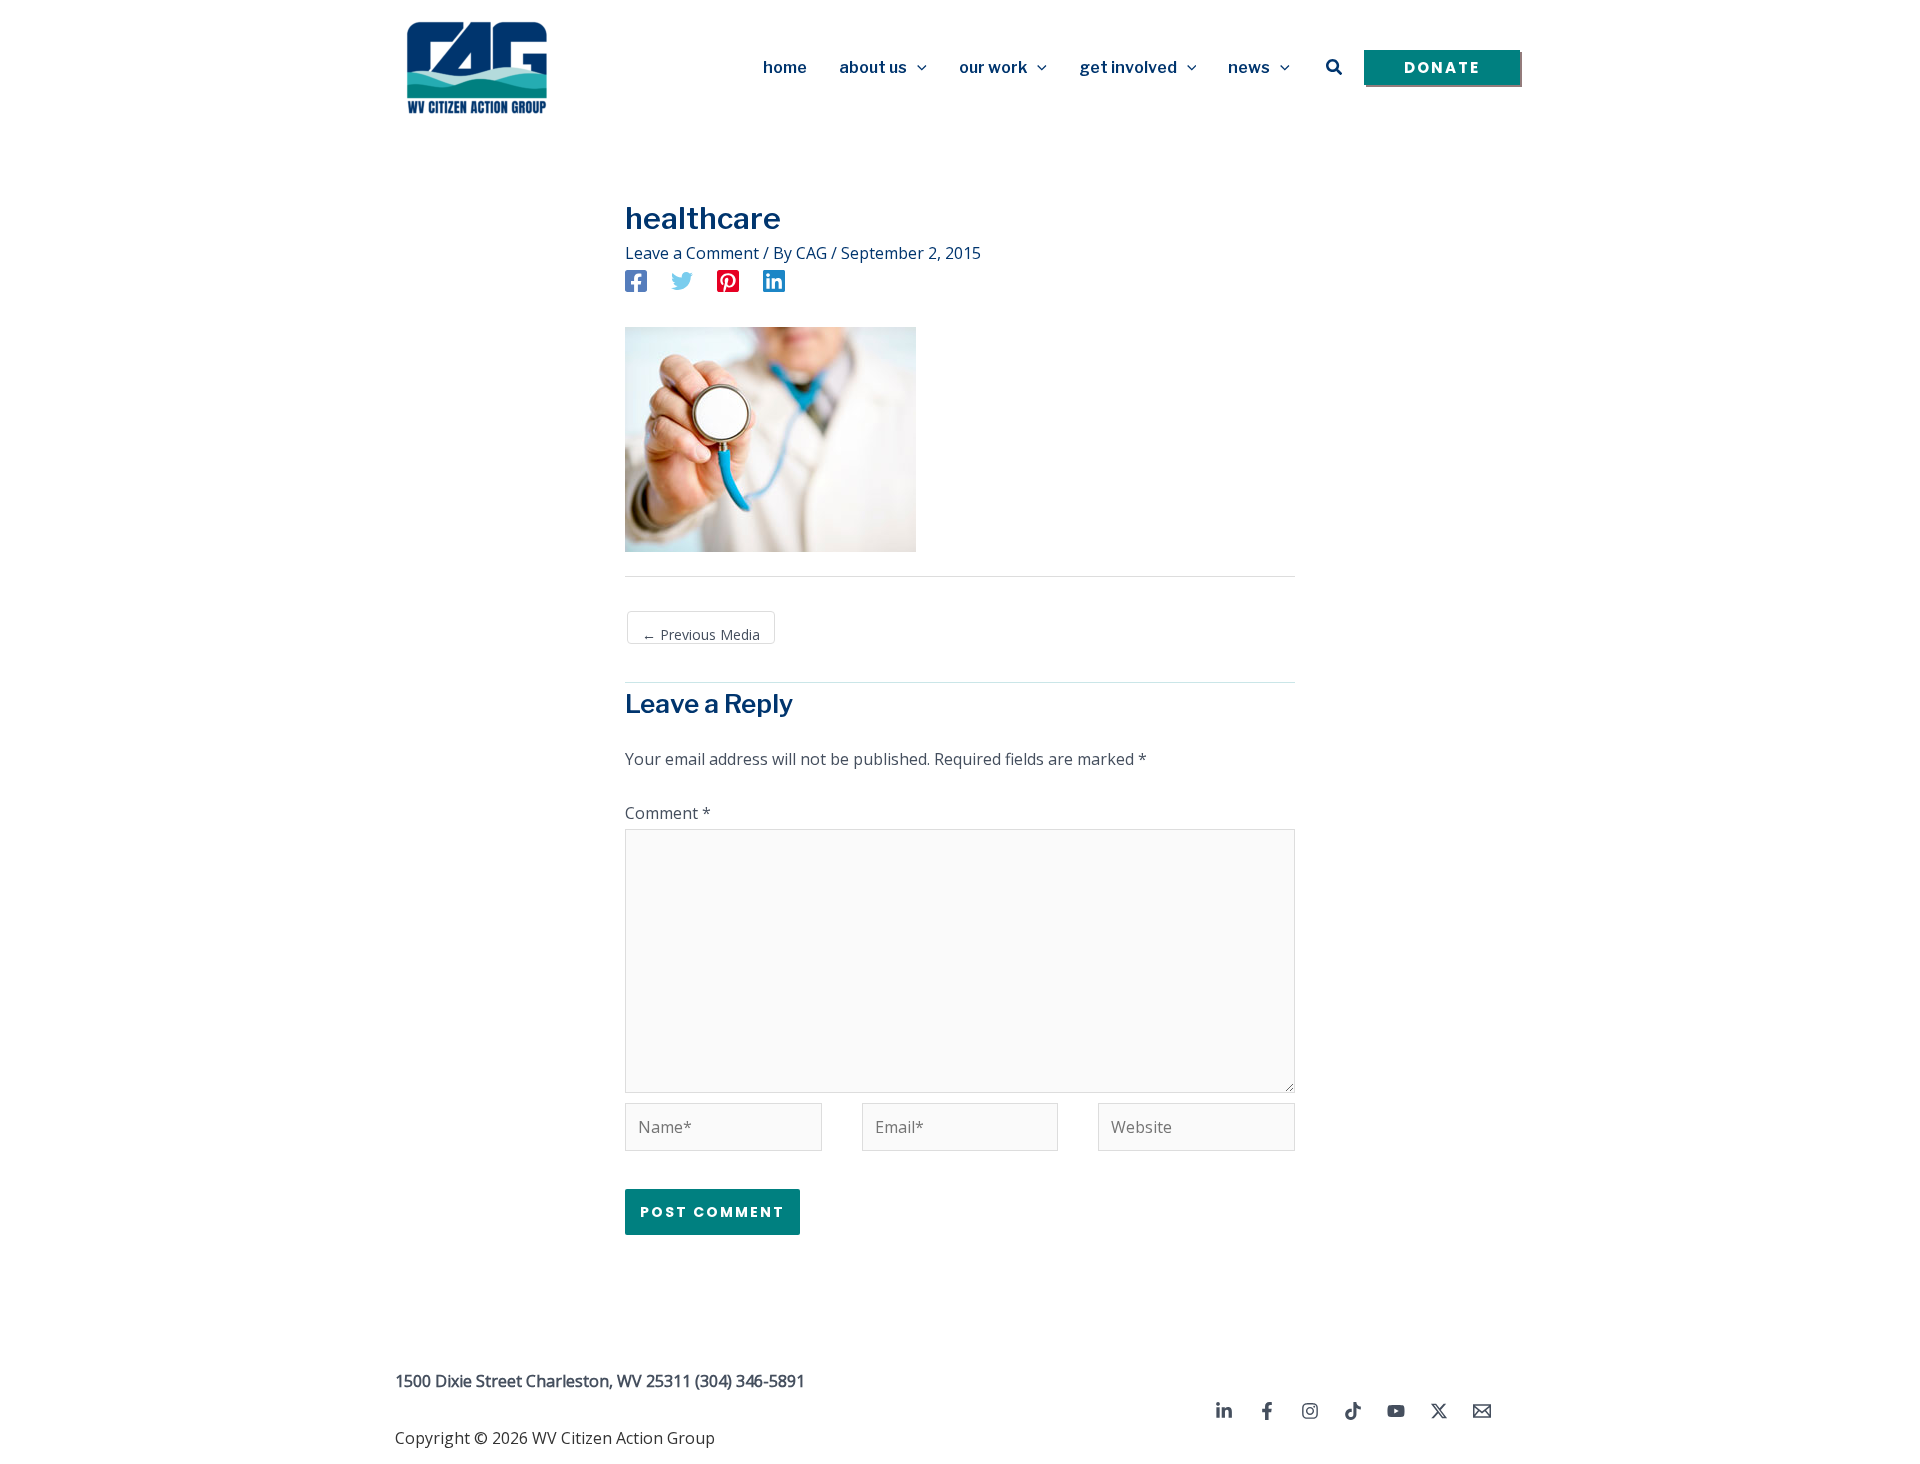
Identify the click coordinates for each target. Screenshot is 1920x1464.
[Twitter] (682, 280)
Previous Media (701, 634)
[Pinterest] (728, 280)
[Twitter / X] (1439, 1411)
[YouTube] (1396, 1411)
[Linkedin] (774, 280)
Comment (668, 813)
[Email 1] (1482, 1411)
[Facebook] (636, 280)
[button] (917, 68)
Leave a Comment (692, 253)
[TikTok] (1353, 1411)
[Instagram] (1310, 1411)
